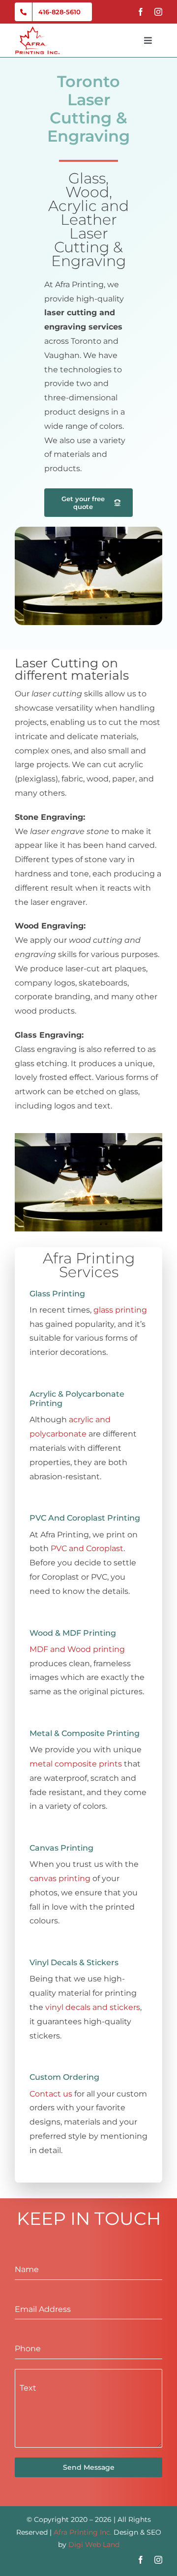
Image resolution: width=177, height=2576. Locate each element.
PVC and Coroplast (87, 1548)
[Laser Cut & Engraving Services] (88, 530)
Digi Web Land (94, 2545)
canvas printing (60, 1878)
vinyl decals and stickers (93, 2007)
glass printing (120, 1310)
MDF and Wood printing (77, 1649)
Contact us (51, 2094)
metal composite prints (76, 1764)
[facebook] (141, 12)
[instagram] (158, 12)
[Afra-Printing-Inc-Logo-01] (37, 30)
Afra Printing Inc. (83, 2532)
